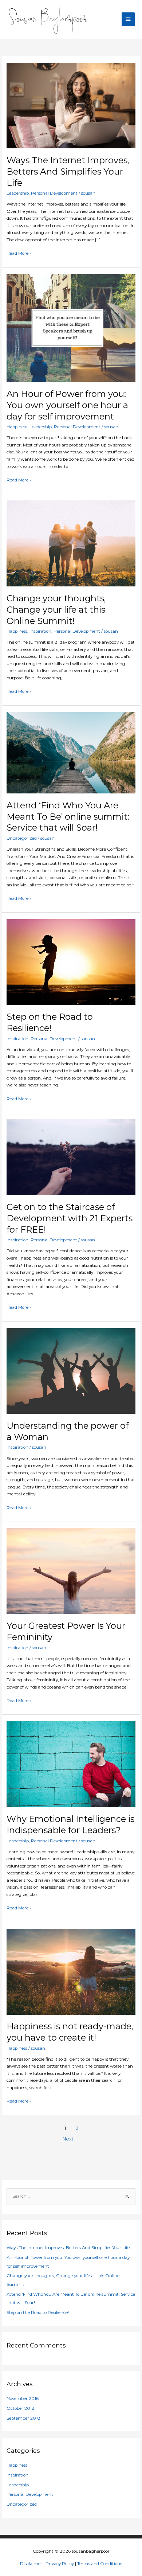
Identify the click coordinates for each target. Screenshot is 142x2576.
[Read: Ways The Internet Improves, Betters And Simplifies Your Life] (71, 105)
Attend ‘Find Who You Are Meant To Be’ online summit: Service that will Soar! (68, 817)
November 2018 (23, 2399)
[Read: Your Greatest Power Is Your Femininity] (71, 1571)
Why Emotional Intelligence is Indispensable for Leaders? (70, 1824)
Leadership (18, 193)
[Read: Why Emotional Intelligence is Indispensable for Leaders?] (71, 1764)
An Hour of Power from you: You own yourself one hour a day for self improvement (67, 405)
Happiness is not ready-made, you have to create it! (70, 2032)
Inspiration (40, 631)
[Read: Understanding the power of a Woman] (71, 1371)
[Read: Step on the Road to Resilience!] (71, 962)
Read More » (19, 253)
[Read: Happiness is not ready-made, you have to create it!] (71, 1971)
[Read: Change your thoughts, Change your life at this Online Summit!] (71, 543)
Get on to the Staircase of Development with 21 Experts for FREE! (70, 1218)
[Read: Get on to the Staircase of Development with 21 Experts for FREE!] (71, 1157)
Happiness (17, 427)
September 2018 (23, 2418)
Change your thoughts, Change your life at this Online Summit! (56, 610)
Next (71, 2139)
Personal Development (54, 193)
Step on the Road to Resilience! (50, 1022)
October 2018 (21, 2408)
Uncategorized (22, 838)
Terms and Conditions (100, 2564)
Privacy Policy (60, 2564)
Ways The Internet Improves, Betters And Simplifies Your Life (68, 171)
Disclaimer (31, 2564)
